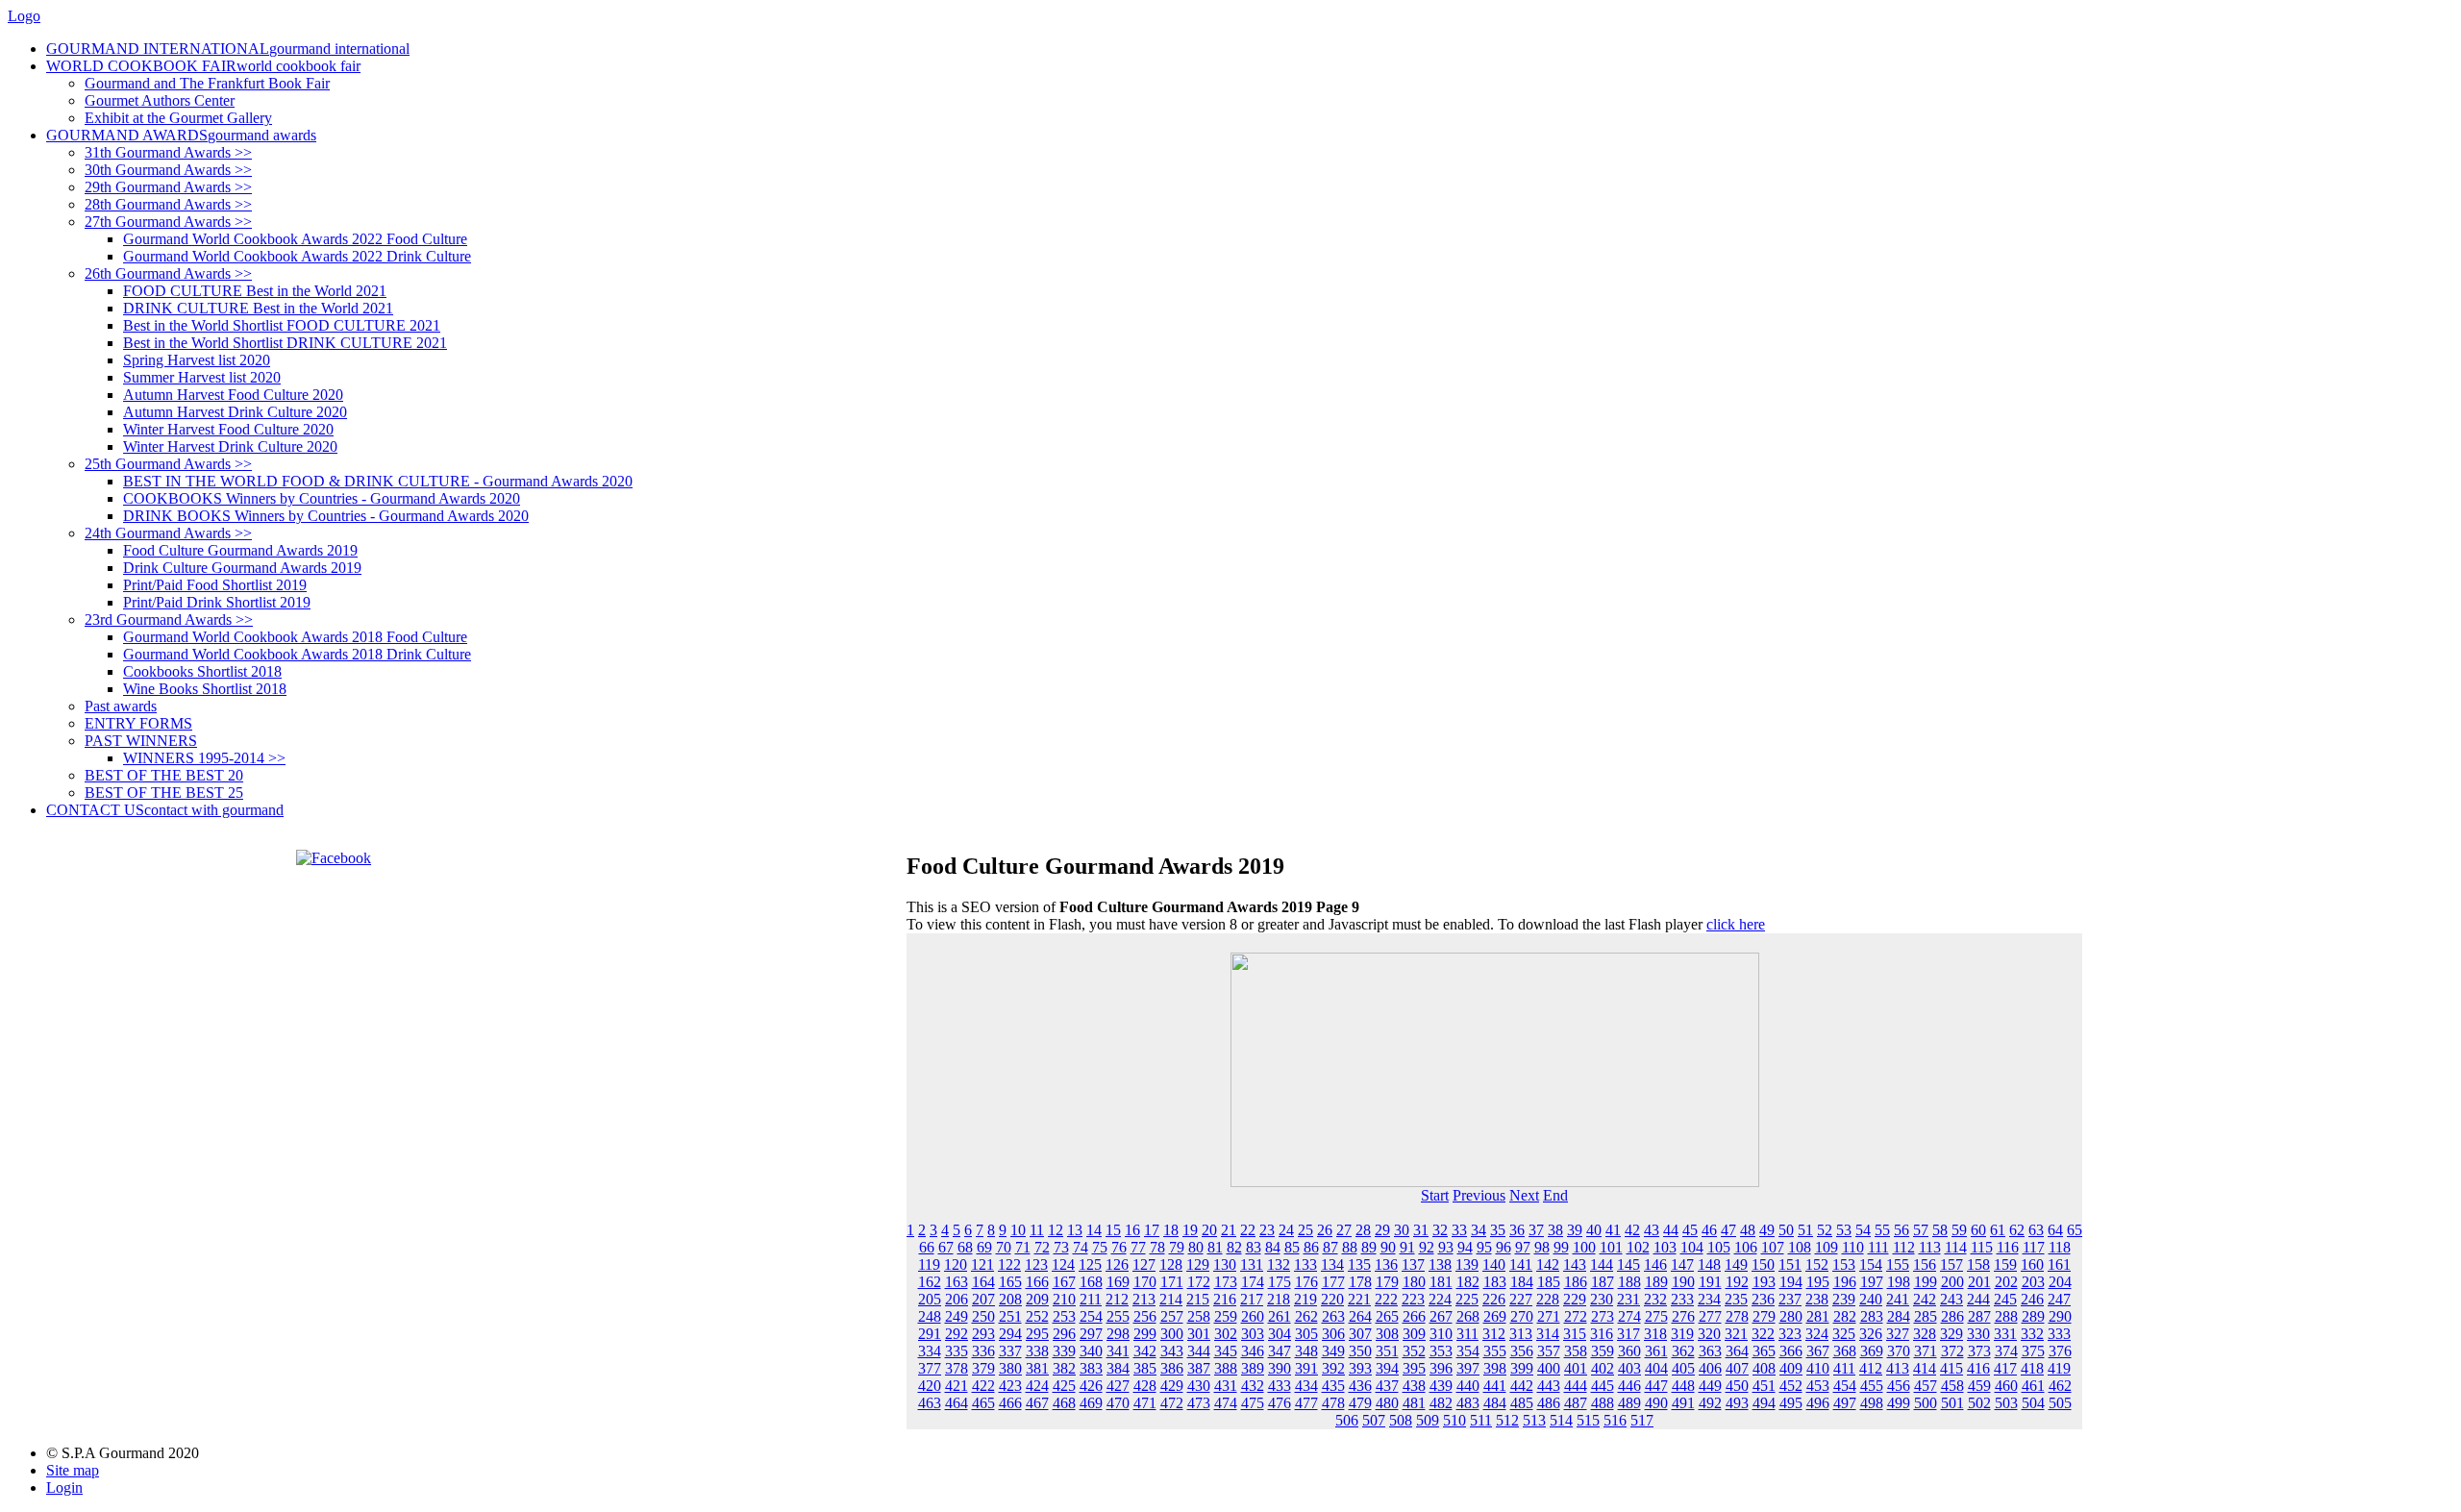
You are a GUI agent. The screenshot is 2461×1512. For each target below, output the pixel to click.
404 (1656, 1368)
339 (1064, 1351)
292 (957, 1334)
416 (1978, 1368)
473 (1199, 1403)
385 (1145, 1368)
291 (930, 1334)
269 (1495, 1316)
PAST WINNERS (141, 741)
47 (1728, 1230)
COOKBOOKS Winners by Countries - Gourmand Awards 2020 (322, 498)
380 (1010, 1368)
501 (1952, 1403)
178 (1360, 1282)
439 (1441, 1386)
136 (1386, 1264)
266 (1414, 1316)
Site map (73, 1470)
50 (1786, 1230)
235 (1736, 1299)
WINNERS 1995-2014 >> (204, 758)
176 (1306, 1282)
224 (1440, 1299)
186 (1576, 1282)
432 (1253, 1386)
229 (1575, 1299)
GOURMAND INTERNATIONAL (228, 49)
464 (957, 1403)
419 (2059, 1368)
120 (956, 1264)
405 (1683, 1368)
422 (983, 1386)
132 (1279, 1264)
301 (1199, 1334)
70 (1004, 1247)
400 (1549, 1368)
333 (2059, 1334)
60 (1978, 1230)
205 (930, 1299)
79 (1177, 1247)
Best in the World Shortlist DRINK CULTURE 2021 (285, 343)
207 (983, 1299)
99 (1561, 1247)
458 (1952, 1386)
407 (1737, 1368)
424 (1037, 1386)
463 (930, 1403)
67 (946, 1247)
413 (1898, 1368)
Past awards (121, 706)
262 (1306, 1316)
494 (1764, 1403)
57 (1921, 1230)
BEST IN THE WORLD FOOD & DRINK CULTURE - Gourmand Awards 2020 (378, 481)
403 (1629, 1368)
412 (1871, 1368)
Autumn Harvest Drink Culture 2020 (235, 412)
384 (1118, 1368)
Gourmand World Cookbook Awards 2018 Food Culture (295, 637)
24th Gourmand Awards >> (168, 533)
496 (1818, 1403)
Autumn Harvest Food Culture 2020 (233, 395)
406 (1710, 1368)
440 (1468, 1386)
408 (1764, 1368)
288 (2006, 1316)
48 (1748, 1230)
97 (1523, 1247)
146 (1655, 1264)
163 (957, 1282)
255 (1118, 1316)
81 (1215, 1247)
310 (1441, 1334)
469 (1091, 1403)
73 (1061, 1247)
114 (1956, 1247)
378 (957, 1368)
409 (1791, 1368)
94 (1465, 1247)
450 (1737, 1386)
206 (957, 1299)
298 (1118, 1334)
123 (1036, 1264)
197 (1872, 1282)
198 (1899, 1282)
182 (1468, 1282)
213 (1144, 1299)
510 (1454, 1420)
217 (1252, 1299)
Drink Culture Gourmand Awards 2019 (242, 568)
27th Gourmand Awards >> (168, 222)
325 (1844, 1334)
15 (1113, 1230)
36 (1517, 1230)
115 (1982, 1247)
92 (1427, 1247)
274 (1629, 1316)
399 (1522, 1368)
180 (1414, 1282)
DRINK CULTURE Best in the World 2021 (258, 308)
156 (1925, 1264)
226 (1494, 1299)
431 (1226, 1386)
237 (1790, 1299)
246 (2032, 1299)
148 (1709, 1264)
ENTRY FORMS (138, 723)
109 (1827, 1247)
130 (1225, 1264)
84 (1273, 1247)
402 (1603, 1368)
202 (2006, 1282)
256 (1145, 1316)
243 (1951, 1299)
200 (1952, 1282)
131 (1252, 1264)
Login (64, 1487)
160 (2032, 1264)
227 (1521, 1299)
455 (1872, 1386)
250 (983, 1316)
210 (1064, 1299)
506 (1347, 1420)
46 (1709, 1230)
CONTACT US (165, 810)
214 (1171, 1299)
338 (1037, 1351)
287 (1979, 1316)
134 (1332, 1264)
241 (1898, 1299)
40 (1594, 1230)
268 (1468, 1316)
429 (1172, 1386)
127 (1144, 1264)
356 (1522, 1351)
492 (1710, 1403)
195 (1818, 1282)
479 (1360, 1403)
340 (1091, 1351)
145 (1628, 1264)
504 (2033, 1403)
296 (1064, 1334)
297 (1091, 1334)
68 (965, 1247)
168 (1091, 1282)
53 (1844, 1230)
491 (1683, 1403)
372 (1952, 1351)
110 (1853, 1247)
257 (1172, 1316)
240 (1871, 1299)
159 (2005, 1264)
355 (1495, 1351)
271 (1549, 1316)
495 (1791, 1403)
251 (1010, 1316)
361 (1656, 1351)
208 (1010, 1299)
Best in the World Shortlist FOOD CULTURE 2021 (282, 325)
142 (1548, 1264)
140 (1494, 1264)
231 (1628, 1299)
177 (1333, 1282)
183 (1495, 1282)
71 (1023, 1247)
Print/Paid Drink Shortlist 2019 (217, 602)
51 (1805, 1230)
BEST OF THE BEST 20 (164, 775)
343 (1172, 1351)
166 (1037, 1282)
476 (1280, 1403)
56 (1902, 1230)
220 (1332, 1299)
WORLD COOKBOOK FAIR (203, 66)
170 (1145, 1282)
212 (1117, 1299)
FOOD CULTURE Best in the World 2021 (255, 291)
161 (2059, 1264)
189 (1656, 1282)
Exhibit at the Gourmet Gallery (178, 118)
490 (1656, 1403)
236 (1763, 1299)
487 (1576, 1403)
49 (1767, 1230)
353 (1441, 1351)
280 (1791, 1316)
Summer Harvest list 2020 (202, 377)
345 (1226, 1351)
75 (1100, 1247)
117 (2034, 1247)
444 (1576, 1386)
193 (1764, 1282)
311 (1467, 1334)
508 (1401, 1420)
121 (982, 1264)
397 (1468, 1368)
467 (1037, 1403)
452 (1791, 1386)
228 (1548, 1299)
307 (1360, 1334)
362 (1683, 1351)
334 (930, 1351)
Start (1435, 1195)
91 (1407, 1247)
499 (1899, 1403)
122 (1009, 1264)
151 (1790, 1264)
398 (1495, 1368)
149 (1736, 1264)
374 (2006, 1351)
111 (1878, 1247)
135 (1359, 1264)
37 (1536, 1230)
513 (1534, 1420)
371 (1926, 1351)
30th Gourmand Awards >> (168, 170)
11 (1037, 1230)
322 (1763, 1334)
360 (1629, 1351)
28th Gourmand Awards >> (168, 204)
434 (1306, 1386)
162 (930, 1282)
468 (1064, 1403)
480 (1387, 1403)
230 (1602, 1299)
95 (1484, 1247)
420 (930, 1386)
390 (1280, 1368)
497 (1845, 1403)
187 (1603, 1282)
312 (1494, 1334)
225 (1467, 1299)
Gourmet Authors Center (160, 100)
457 (1926, 1386)
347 (1280, 1351)
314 (1548, 1334)
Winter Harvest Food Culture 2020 (228, 429)
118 (2060, 1247)
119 (929, 1264)
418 (2032, 1368)
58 (1940, 1230)
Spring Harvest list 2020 (197, 360)
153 (1844, 1264)
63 (2036, 1230)
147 (1682, 1264)
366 (1791, 1351)
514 (1561, 1420)
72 (1042, 1247)
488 (1603, 1403)
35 (1498, 1230)
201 (1979, 1282)
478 (1333, 1403)
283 (1872, 1316)
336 (983, 1351)
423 (1010, 1386)
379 (983, 1368)
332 (2032, 1334)
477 (1306, 1403)
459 (1979, 1386)
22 (1248, 1230)
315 (1575, 1334)
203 (2033, 1282)
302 (1226, 1334)
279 (1764, 1316)
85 (1292, 1247)
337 (1010, 1351)
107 (1773, 1247)
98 (1542, 1247)
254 (1091, 1316)
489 (1629, 1403)
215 (1198, 1299)
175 (1280, 1282)
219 (1305, 1299)
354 (1468, 1351)
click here (1736, 924)
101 (1611, 1247)
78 (1157, 1247)
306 (1333, 1334)
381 (1037, 1368)
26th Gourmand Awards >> (168, 273)
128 (1171, 1264)
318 (1655, 1334)
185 (1549, 1282)
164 (983, 1282)
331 (2005, 1334)
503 (2006, 1403)
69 (984, 1247)
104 (1692, 1247)
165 (1010, 1282)
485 (1522, 1403)
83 (1254, 1247)
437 (1387, 1386)
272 (1576, 1316)
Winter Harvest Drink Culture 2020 (230, 446)
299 (1145, 1334)
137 (1413, 1264)
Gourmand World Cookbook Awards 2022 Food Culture (295, 239)
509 (1428, 1420)
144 (1602, 1264)
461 (2033, 1386)
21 (1229, 1230)
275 (1656, 1316)
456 (1899, 1386)
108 (1800, 1247)
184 (1522, 1282)
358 (1576, 1351)
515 (1588, 1420)
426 (1091, 1386)
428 (1145, 1386)
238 (1817, 1299)
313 (1521, 1334)
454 (1845, 1386)
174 (1253, 1282)
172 (1199, 1282)
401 (1576, 1368)
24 (1286, 1230)
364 (1737, 1351)
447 (1656, 1386)
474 (1226, 1403)
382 (1064, 1368)
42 (1632, 1230)
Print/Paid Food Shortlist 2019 (215, 585)
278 (1737, 1316)
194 (1791, 1282)
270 (1522, 1316)
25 (1305, 1230)
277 (1710, 1316)
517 (1642, 1420)
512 (1507, 1420)
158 (1978, 1264)
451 (1764, 1386)
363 (1710, 1351)
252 (1037, 1316)
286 (1952, 1316)
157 (1951, 1264)
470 (1118, 1403)
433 (1280, 1386)
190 (1683, 1282)
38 (1555, 1230)
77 (1138, 1247)
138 (1440, 1264)
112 (1904, 1247)
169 (1118, 1282)
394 (1387, 1368)
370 (1899, 1351)
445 (1603, 1386)
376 (2060, 1351)
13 (1075, 1230)
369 (1872, 1351)
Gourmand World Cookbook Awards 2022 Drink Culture (297, 256)
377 (930, 1368)
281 (1818, 1316)
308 (1387, 1334)
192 (1737, 1282)
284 (1899, 1316)
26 (1325, 1230)
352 (1414, 1351)
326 (1871, 1334)
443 (1549, 1386)
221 (1359, 1299)
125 (1090, 1264)
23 (1267, 1230)
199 (1926, 1282)
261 (1280, 1316)
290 (2060, 1316)
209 (1037, 1299)
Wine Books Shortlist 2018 (205, 689)
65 (2075, 1230)
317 (1628, 1334)
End (1555, 1195)
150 (1763, 1264)
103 (1665, 1247)
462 (2060, 1386)
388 (1226, 1368)
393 (1360, 1368)
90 (1388, 1247)
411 (1844, 1368)
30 (1402, 1230)
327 (1898, 1334)
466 (1010, 1403)
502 (1979, 1403)
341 (1118, 1351)
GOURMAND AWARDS (181, 135)
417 (2005, 1368)
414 (1925, 1368)
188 (1629, 1282)
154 (1871, 1264)
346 (1253, 1351)
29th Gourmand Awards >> (168, 187)
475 (1253, 1403)
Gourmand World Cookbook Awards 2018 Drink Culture (297, 654)
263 (1333, 1316)
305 (1306, 1334)
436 (1360, 1386)
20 (1209, 1230)
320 (1709, 1334)
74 (1081, 1247)
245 (2005, 1299)
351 (1387, 1351)
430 (1199, 1386)
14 (1094, 1230)
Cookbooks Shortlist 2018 (202, 671)
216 (1225, 1299)
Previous (1479, 1195)
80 (1196, 1247)
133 (1305, 1264)
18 (1171, 1230)
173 (1226, 1282)
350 (1360, 1351)
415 (1951, 1368)
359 (1603, 1351)
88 (1350, 1247)
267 (1441, 1316)
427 (1118, 1386)
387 (1199, 1368)
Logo (24, 16)
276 (1683, 1316)
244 (1978, 1299)
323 (1790, 1334)
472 (1172, 1403)
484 (1495, 1403)
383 (1091, 1368)
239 (1844, 1299)
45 (1690, 1230)
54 (1863, 1230)
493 (1737, 1403)
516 (1615, 1420)
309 (1414, 1334)
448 (1683, 1386)
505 (2060, 1403)
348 (1306, 1351)
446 (1629, 1386)
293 (983, 1334)
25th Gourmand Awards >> (168, 464)
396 (1441, 1368)
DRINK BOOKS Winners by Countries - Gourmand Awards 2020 (326, 516)
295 (1037, 1334)
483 (1468, 1403)
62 (2017, 1230)
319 (1682, 1334)
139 (1467, 1264)
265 (1387, 1316)
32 (1440, 1230)
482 (1441, 1403)
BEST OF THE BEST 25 (164, 793)
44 (1671, 1230)
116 (2008, 1247)
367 (1818, 1351)
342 (1145, 1351)
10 (1018, 1230)
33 (1459, 1230)
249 (957, 1316)
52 (1825, 1230)
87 (1330, 1247)
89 (1369, 1247)
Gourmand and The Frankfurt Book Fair (207, 83)
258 (1199, 1316)
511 (1481, 1420)
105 (1719, 1247)
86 (1311, 1247)
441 (1495, 1386)
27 (1344, 1230)
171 (1172, 1282)
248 (930, 1316)
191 (1710, 1282)
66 (927, 1247)
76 (1119, 1247)
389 (1253, 1368)
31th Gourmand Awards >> (168, 152)
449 (1710, 1386)
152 (1817, 1264)
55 (1882, 1230)
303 (1253, 1334)
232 (1655, 1299)
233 (1682, 1299)
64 (2055, 1230)
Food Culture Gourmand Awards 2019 (240, 550)
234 (1709, 1299)
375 (2033, 1351)
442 (1522, 1386)
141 (1521, 1264)
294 (1010, 1334)
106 (1746, 1247)
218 (1279, 1299)
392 (1333, 1368)
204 (2060, 1282)
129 (1198, 1264)
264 (1360, 1316)
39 (1575, 1230)
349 (1333, 1351)
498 (1872, 1403)
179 (1387, 1282)
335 (957, 1351)
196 (1845, 1282)
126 (1117, 1264)
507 (1374, 1420)
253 (1064, 1316)
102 (1638, 1247)
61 (1998, 1230)
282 (1845, 1316)
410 (1818, 1368)
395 (1414, 1368)
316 (1602, 1334)
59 (1959, 1230)
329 (1951, 1334)
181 (1441, 1282)
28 (1363, 1230)
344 (1199, 1351)
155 (1898, 1264)
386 (1172, 1368)
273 (1603, 1316)
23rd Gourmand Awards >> (169, 620)
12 (1056, 1230)
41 (1613, 1230)
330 (1978, 1334)
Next (1524, 1195)
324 (1817, 1334)
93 (1446, 1247)
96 (1504, 1247)
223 (1413, 1299)
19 (1190, 1230)
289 (2033, 1316)
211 (1091, 1299)
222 (1386, 1299)
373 (1979, 1351)
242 (1925, 1299)
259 (1226, 1316)
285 (1926, 1316)
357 (1549, 1351)
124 (1063, 1264)
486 (1549, 1403)
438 (1414, 1386)
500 (1926, 1403)
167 (1064, 1282)
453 (1818, 1386)
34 (1479, 1230)
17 (1152, 1230)
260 (1253, 1316)
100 (1584, 1247)
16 (1132, 1230)
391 (1306, 1368)
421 (957, 1386)
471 (1145, 1403)
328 (1925, 1334)
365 (1764, 1351)
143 (1575, 1264)
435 (1333, 1386)
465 (983, 1403)
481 (1414, 1403)
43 (1652, 1230)
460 (2006, 1386)
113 (1930, 1247)
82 (1234, 1247)
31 (1421, 1230)
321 (1736, 1334)
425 (1064, 1386)
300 (1172, 1334)
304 (1280, 1334)
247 (2059, 1299)
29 (1382, 1230)
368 (1845, 1351)
